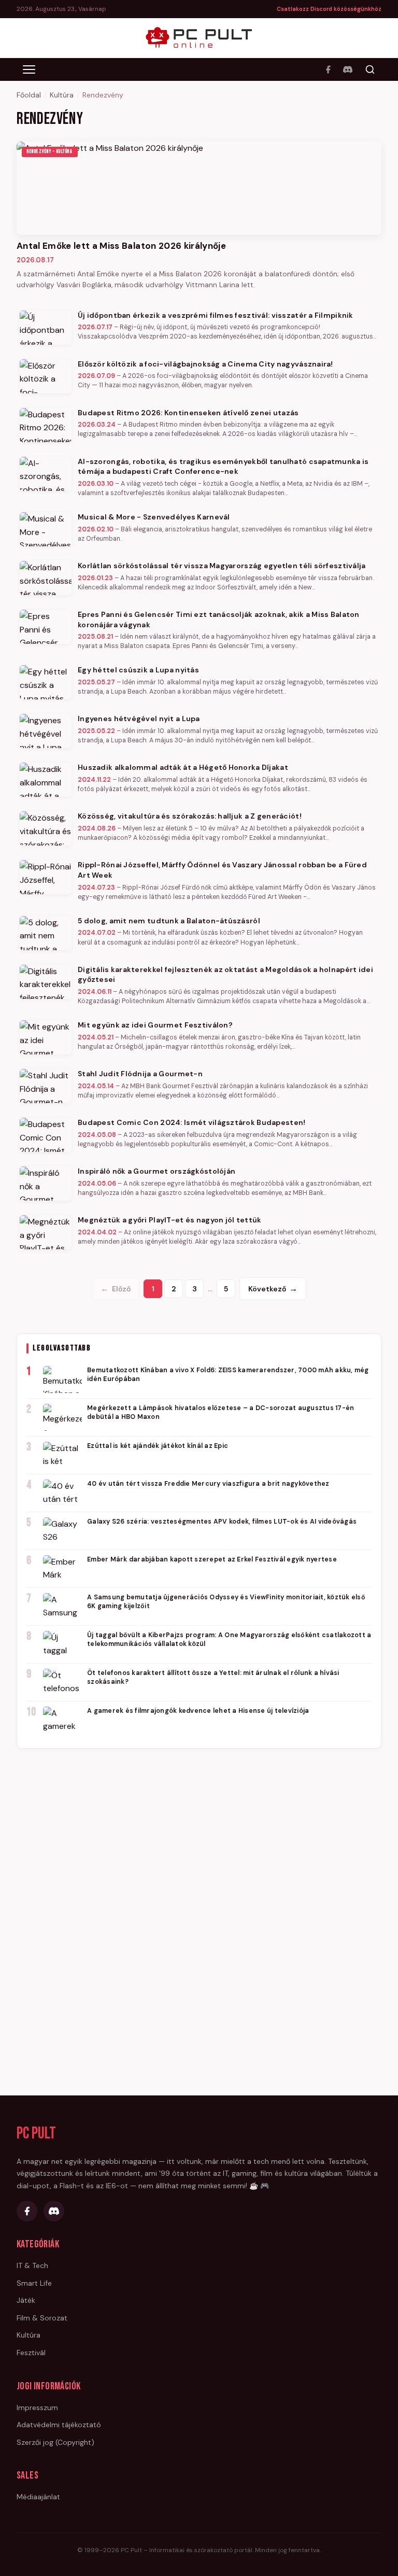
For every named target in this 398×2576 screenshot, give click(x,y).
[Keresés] (370, 69)
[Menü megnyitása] (29, 69)
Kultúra (62, 95)
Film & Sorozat (42, 2318)
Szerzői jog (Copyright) (55, 2442)
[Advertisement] (199, 1916)
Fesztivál (31, 2353)
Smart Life (34, 2283)
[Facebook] (328, 69)
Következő (273, 1289)
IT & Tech (32, 2265)
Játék (26, 2300)
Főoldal (29, 95)
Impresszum (37, 2408)
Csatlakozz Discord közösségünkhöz (329, 9)
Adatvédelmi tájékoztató (59, 2425)
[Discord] (348, 69)
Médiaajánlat (38, 2497)
